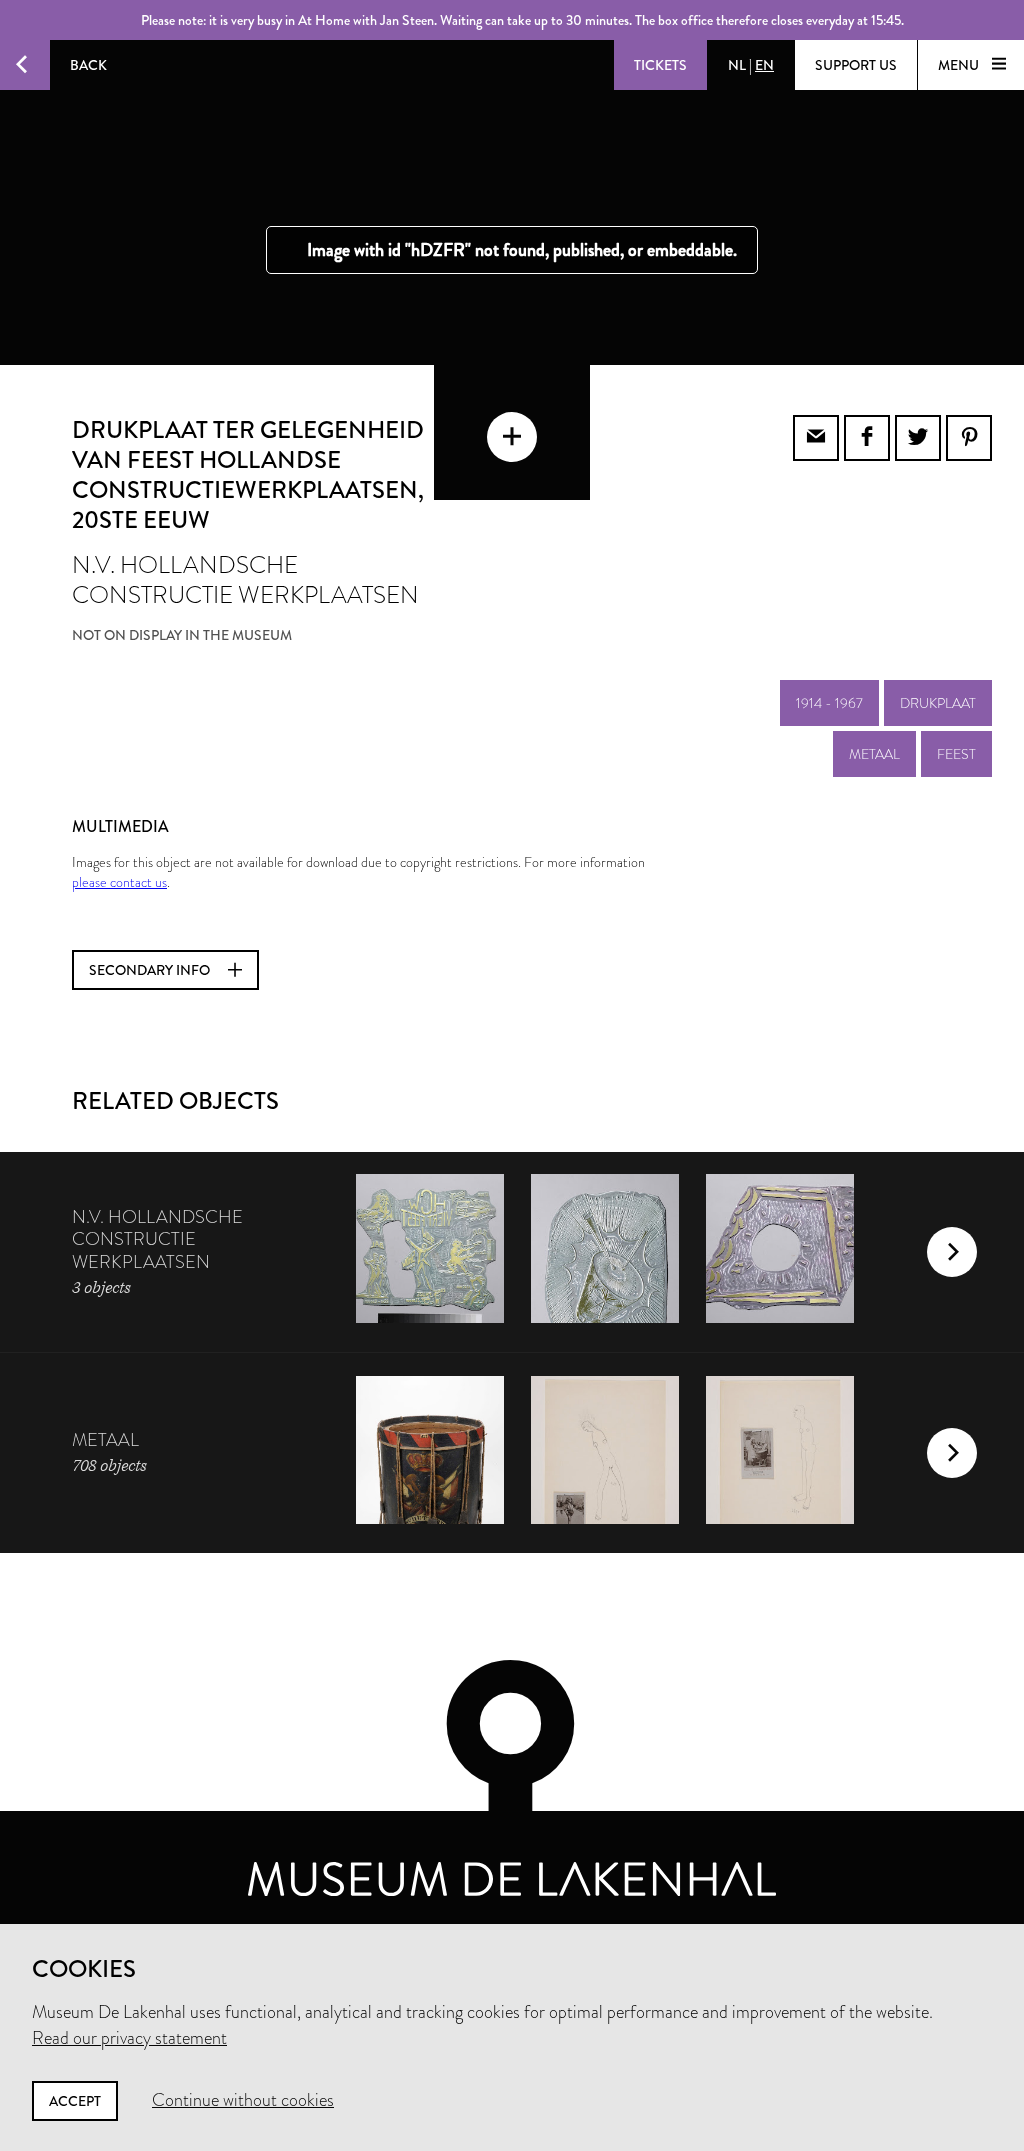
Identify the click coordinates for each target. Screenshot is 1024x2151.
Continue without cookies (243, 2100)
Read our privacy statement (129, 2038)
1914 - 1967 (829, 703)
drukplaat (938, 703)
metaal (874, 754)
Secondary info (151, 970)
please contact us (119, 882)
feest (956, 754)
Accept (75, 2101)
